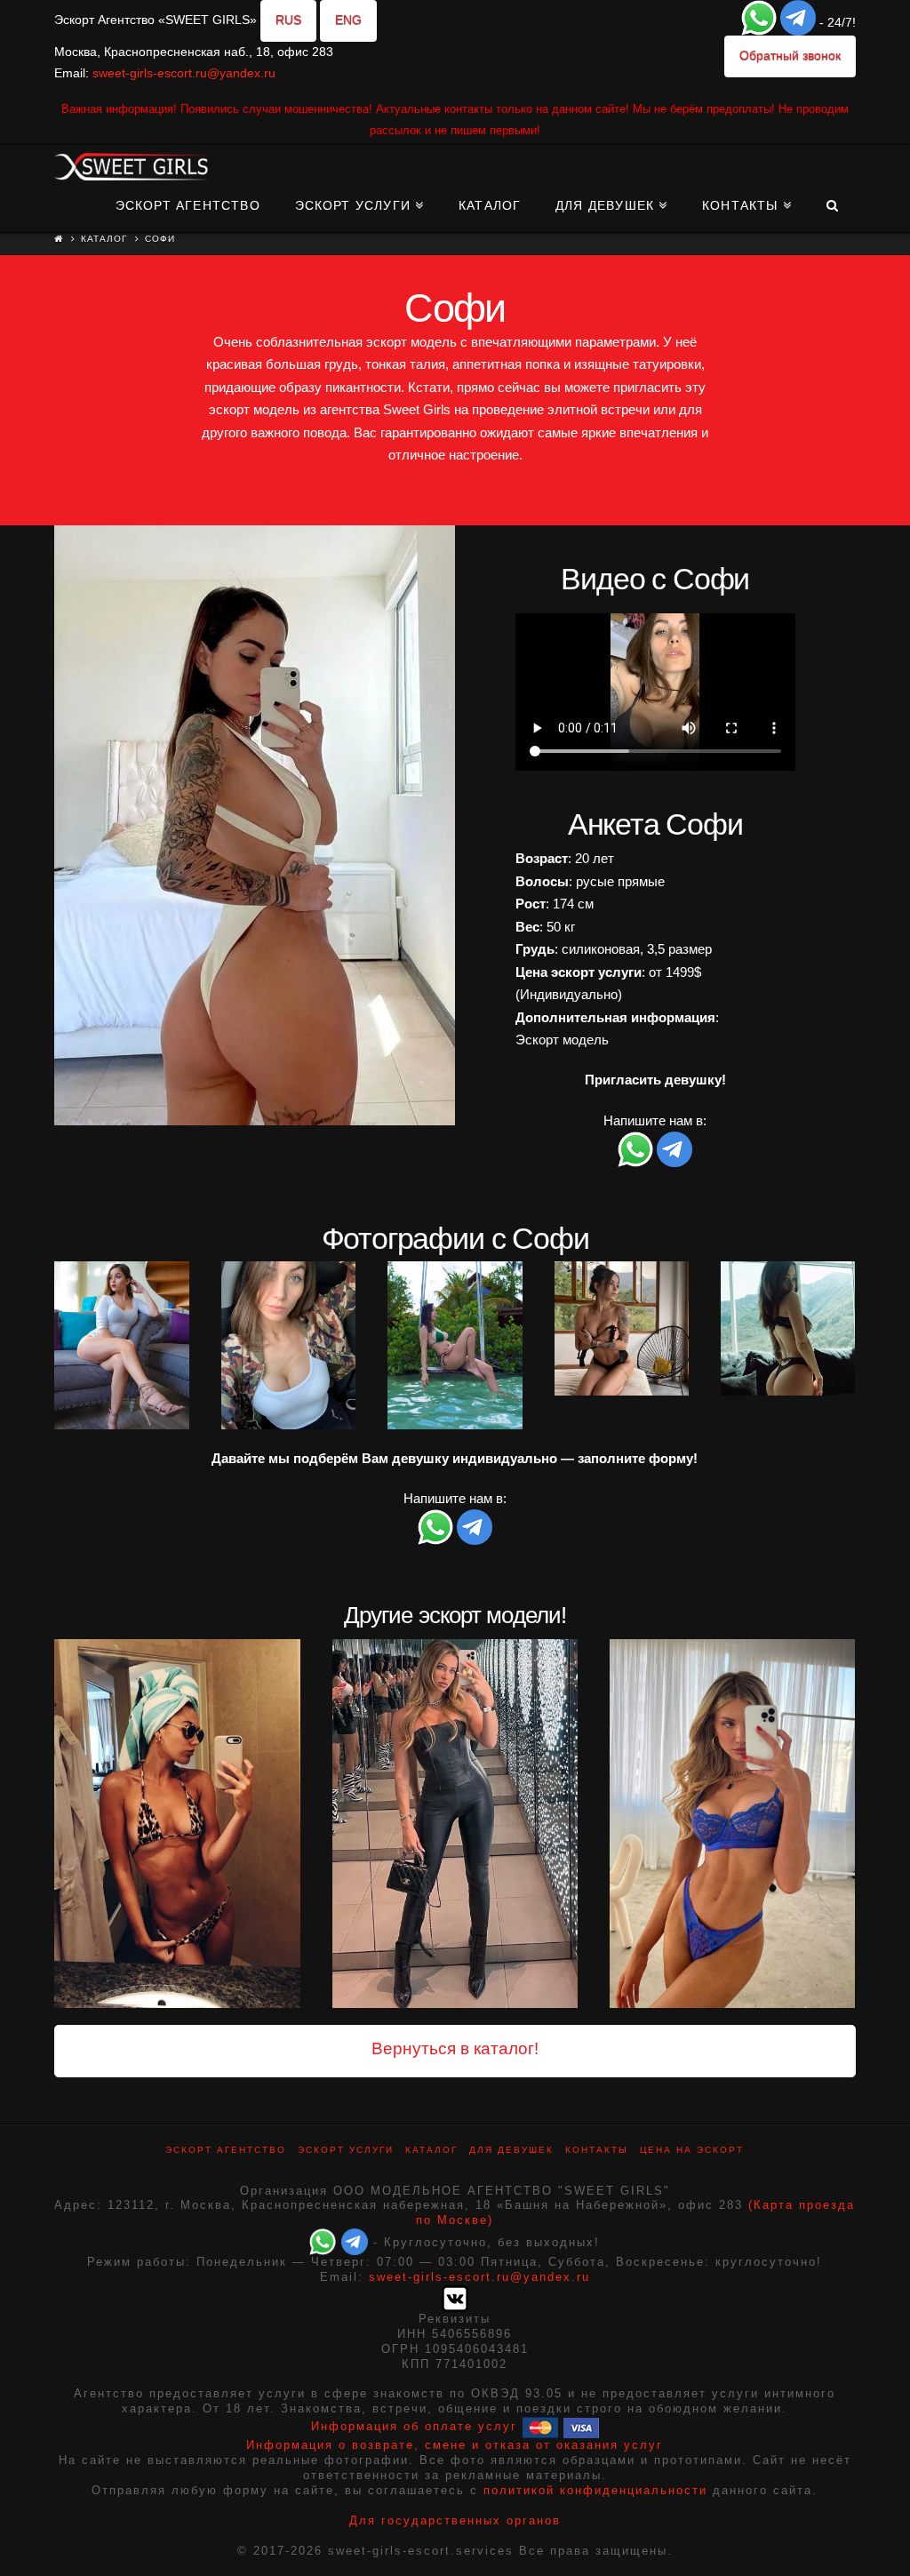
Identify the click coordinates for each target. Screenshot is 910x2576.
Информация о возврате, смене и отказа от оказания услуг (455, 2445)
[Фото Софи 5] (622, 1328)
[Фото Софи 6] (788, 1328)
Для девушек (511, 2150)
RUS (288, 20)
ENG (348, 20)
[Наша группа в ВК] (455, 2297)
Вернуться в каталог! (455, 2048)
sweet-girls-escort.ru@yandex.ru (184, 73)
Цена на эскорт (692, 2150)
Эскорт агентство (226, 2150)
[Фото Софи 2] (121, 1345)
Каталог (104, 239)
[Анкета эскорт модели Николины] (177, 1823)
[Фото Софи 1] (255, 825)
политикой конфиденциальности (595, 2490)
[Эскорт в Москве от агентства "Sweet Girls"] (132, 164)
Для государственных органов (455, 2520)
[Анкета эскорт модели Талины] (732, 1823)
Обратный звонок (790, 55)
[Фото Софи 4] (455, 1345)
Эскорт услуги (346, 2150)
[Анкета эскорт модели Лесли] (455, 1823)
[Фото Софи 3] (288, 1345)
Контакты (597, 2150)
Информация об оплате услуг (414, 2427)
